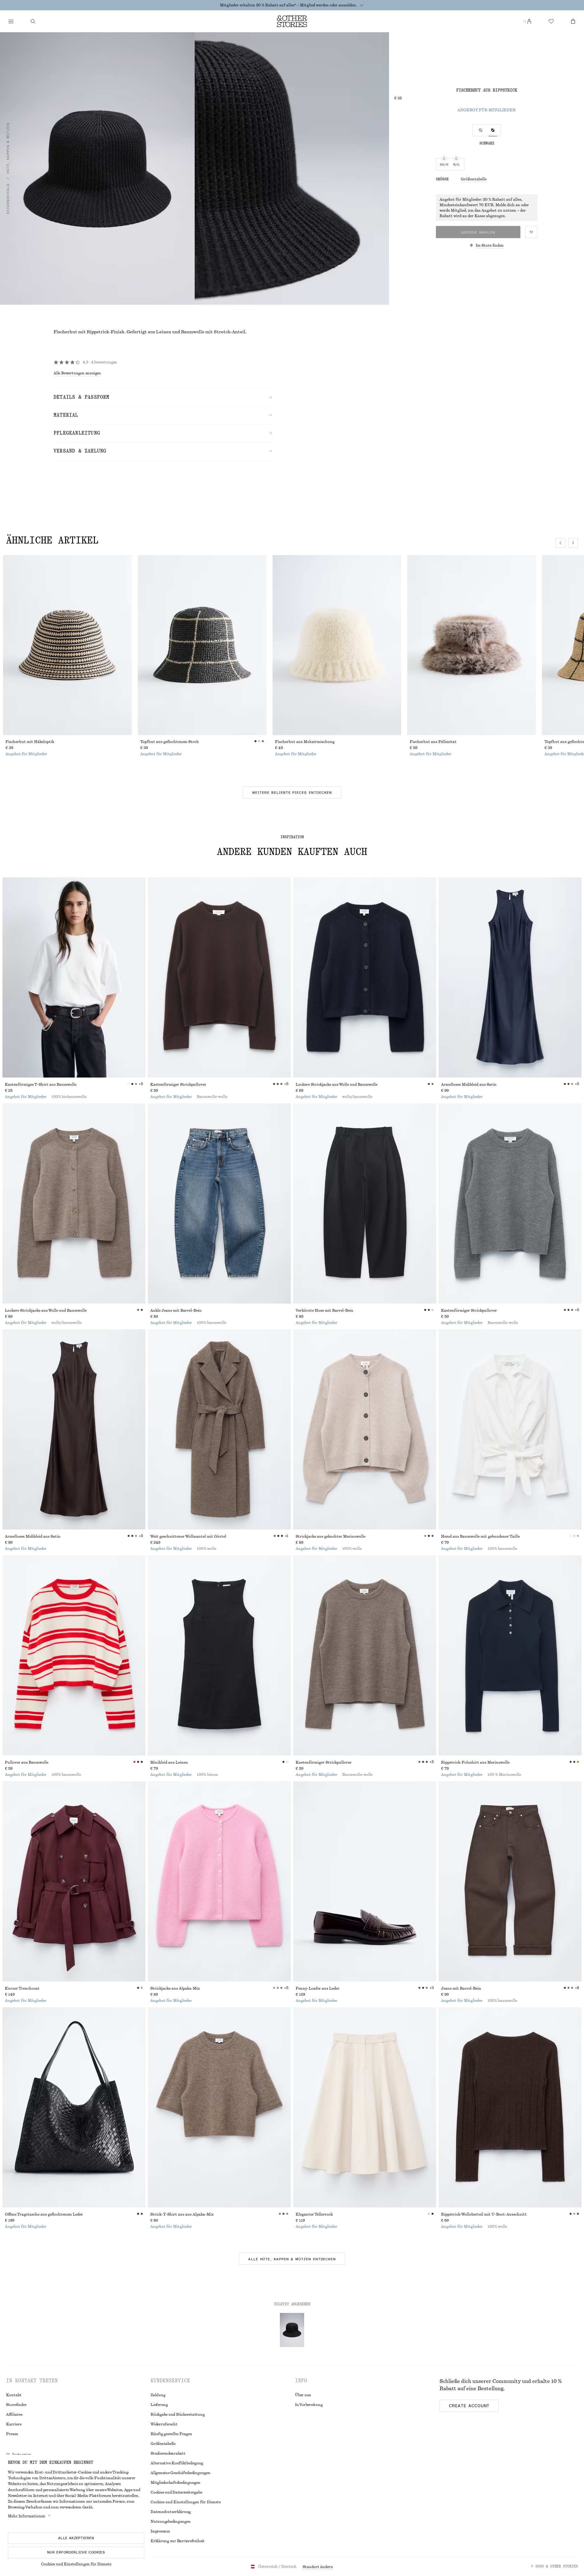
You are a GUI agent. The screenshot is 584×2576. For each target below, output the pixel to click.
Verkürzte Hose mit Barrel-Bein (325, 1311)
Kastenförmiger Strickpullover (178, 1085)
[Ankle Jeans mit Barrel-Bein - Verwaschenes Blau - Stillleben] (219, 1203)
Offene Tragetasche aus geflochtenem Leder (44, 2214)
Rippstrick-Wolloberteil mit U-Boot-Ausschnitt (484, 2214)
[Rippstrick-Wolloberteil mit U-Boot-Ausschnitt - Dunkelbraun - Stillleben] (510, 2107)
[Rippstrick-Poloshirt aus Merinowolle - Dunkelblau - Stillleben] (510, 1655)
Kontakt (14, 2395)
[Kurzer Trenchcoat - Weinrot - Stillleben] (74, 1881)
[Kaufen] (11, 21)
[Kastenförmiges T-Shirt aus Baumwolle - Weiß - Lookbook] (74, 977)
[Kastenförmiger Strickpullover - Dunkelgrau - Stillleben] (510, 1203)
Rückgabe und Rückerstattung (178, 2415)
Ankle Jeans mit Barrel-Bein (176, 1311)
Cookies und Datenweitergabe (176, 2492)
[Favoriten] (551, 21)
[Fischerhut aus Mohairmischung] (337, 645)
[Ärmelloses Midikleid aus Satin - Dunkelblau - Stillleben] (510, 977)
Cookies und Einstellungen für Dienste (76, 2564)
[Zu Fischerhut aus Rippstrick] (292, 2330)
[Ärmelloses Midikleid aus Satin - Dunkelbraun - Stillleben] (74, 1429)
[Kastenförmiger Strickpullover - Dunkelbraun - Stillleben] (219, 977)
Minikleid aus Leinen (169, 1762)
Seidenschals (8, 199)
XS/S (444, 165)
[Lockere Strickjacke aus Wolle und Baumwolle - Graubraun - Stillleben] (74, 1203)
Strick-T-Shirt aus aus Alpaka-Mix (182, 2214)
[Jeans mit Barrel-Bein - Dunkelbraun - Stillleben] (510, 1881)
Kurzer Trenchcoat (22, 1988)
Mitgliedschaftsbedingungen (176, 2483)
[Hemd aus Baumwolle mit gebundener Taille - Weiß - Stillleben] (510, 1429)
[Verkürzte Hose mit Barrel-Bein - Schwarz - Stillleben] (365, 1203)
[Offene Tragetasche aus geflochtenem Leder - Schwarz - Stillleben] (74, 2107)
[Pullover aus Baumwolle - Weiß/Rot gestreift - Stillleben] (74, 1655)
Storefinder (16, 2405)
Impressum (160, 2531)
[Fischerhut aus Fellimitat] (472, 645)
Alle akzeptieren (76, 2538)
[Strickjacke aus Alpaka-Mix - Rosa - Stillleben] (219, 1881)
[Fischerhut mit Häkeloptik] (67, 645)
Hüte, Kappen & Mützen (8, 148)
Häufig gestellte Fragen (171, 2434)
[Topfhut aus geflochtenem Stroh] (202, 645)
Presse (12, 2434)
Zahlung (158, 2395)
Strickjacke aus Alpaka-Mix (175, 1988)
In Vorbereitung (309, 2405)
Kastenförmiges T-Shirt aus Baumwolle (41, 1085)
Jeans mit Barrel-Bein (461, 1988)
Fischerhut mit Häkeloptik (30, 742)
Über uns (303, 2395)
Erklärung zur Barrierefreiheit (178, 2541)
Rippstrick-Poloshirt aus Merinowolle (475, 1762)
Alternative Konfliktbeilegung (177, 2463)
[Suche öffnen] (33, 21)
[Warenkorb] (573, 21)
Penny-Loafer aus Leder (318, 1988)
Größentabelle (474, 179)
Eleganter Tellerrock (314, 2214)
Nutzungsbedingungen (170, 2522)
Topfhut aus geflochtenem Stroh (170, 742)
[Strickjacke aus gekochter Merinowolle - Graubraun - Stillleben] (365, 1429)
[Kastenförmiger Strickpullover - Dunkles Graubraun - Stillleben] (365, 1655)
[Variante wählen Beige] (481, 130)
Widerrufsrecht (164, 2424)
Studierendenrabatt (168, 2453)
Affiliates (14, 2415)
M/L (456, 165)
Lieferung (159, 2405)
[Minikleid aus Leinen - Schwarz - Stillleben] (219, 1655)
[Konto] (529, 21)
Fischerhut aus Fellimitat (433, 742)
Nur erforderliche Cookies (76, 2552)
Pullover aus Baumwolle (27, 1762)
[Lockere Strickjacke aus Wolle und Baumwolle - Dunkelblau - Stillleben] (365, 977)
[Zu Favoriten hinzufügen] (531, 232)
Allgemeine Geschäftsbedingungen (181, 2473)
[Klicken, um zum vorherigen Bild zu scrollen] (560, 543)
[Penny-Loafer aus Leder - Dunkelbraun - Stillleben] (365, 1881)
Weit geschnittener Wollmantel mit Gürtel (188, 1536)
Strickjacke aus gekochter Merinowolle (330, 1536)
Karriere (14, 2424)
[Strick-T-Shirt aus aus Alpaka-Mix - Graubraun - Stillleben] (219, 2107)
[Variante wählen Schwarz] (493, 130)
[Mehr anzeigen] (362, 5)
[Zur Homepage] (292, 21)
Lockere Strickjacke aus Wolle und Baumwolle (337, 1085)
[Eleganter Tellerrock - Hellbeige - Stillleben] (365, 2107)
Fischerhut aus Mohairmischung (305, 742)
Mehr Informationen (27, 2516)
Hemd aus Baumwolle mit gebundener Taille (480, 1536)
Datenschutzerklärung (171, 2512)
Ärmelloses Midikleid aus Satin (469, 1085)
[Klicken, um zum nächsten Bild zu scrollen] (573, 543)
